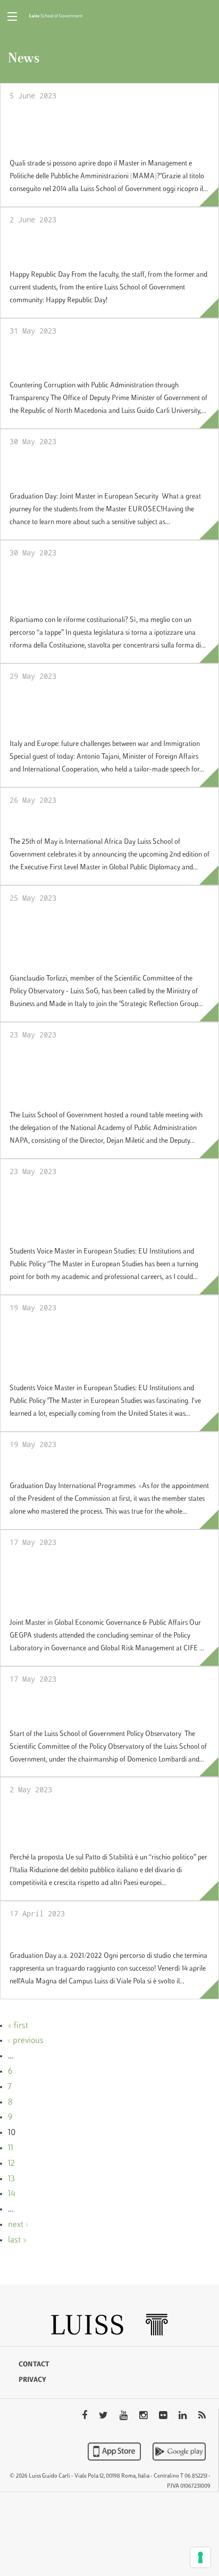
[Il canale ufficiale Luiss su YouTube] (125, 2416)
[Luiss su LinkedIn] (184, 2416)
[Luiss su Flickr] (164, 2416)
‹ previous (26, 2041)
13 (11, 2179)
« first (18, 2026)
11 (11, 2148)
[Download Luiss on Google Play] (179, 2452)
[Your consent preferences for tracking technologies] (200, 2557)
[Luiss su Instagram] (144, 2416)
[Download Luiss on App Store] (115, 2452)
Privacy (32, 2380)
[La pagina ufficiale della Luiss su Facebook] (86, 2416)
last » (17, 2240)
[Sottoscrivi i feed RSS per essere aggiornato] (202, 2416)
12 (11, 2164)
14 (12, 2194)
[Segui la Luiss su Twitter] (104, 2416)
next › (18, 2225)
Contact (34, 2365)
